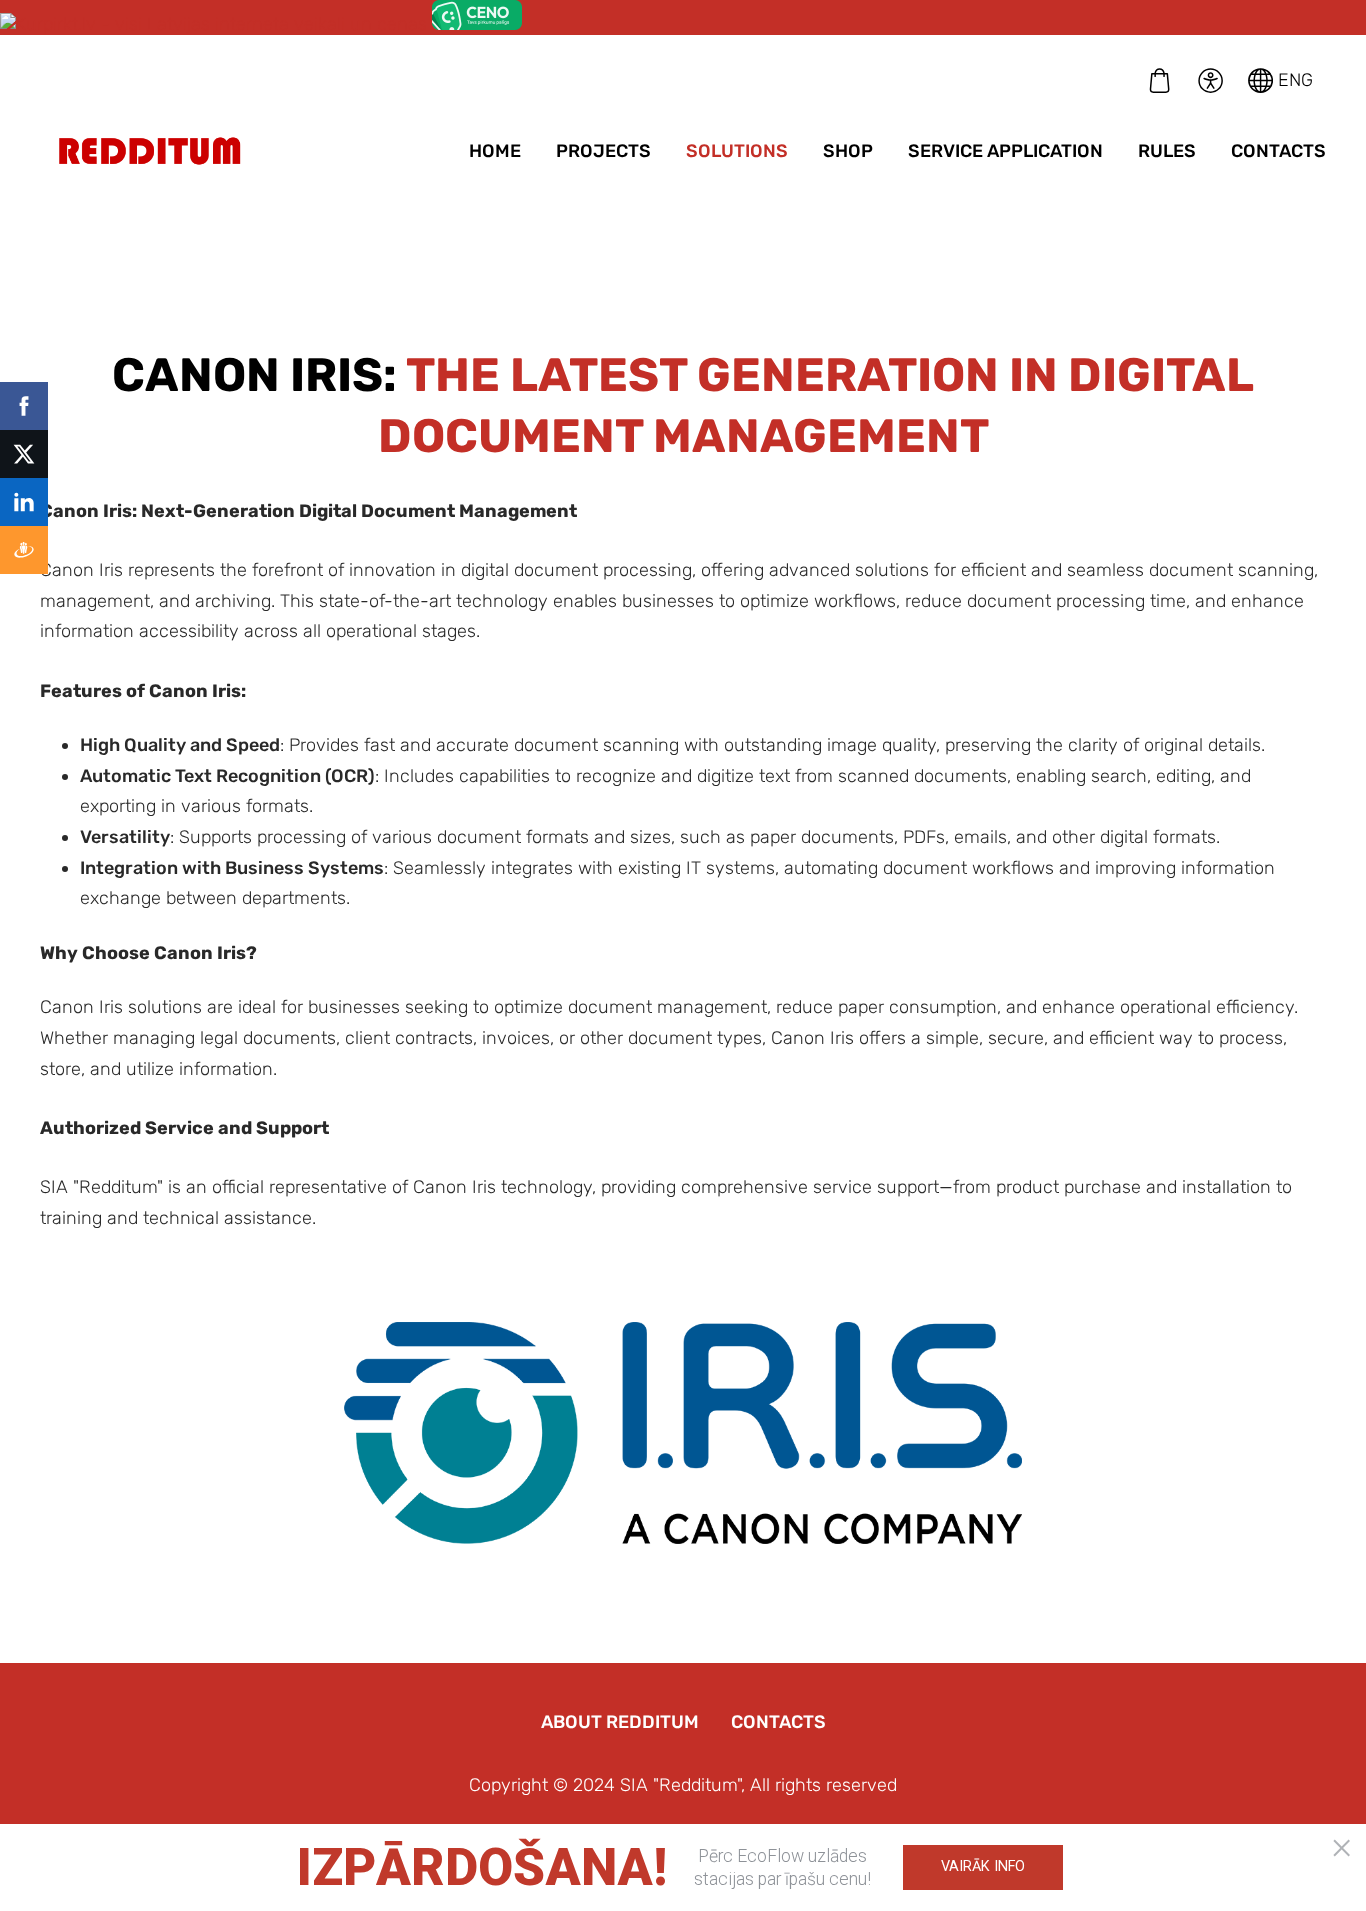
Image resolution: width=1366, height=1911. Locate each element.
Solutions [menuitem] (737, 151)
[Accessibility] (1210, 80)
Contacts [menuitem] (1278, 151)
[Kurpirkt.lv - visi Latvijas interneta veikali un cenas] (213, 24)
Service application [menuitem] (1005, 151)
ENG (1293, 80)
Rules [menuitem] (1167, 151)
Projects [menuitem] (603, 151)
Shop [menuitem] (848, 151)
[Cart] (1160, 80)
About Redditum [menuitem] (620, 1722)
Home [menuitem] (495, 151)
